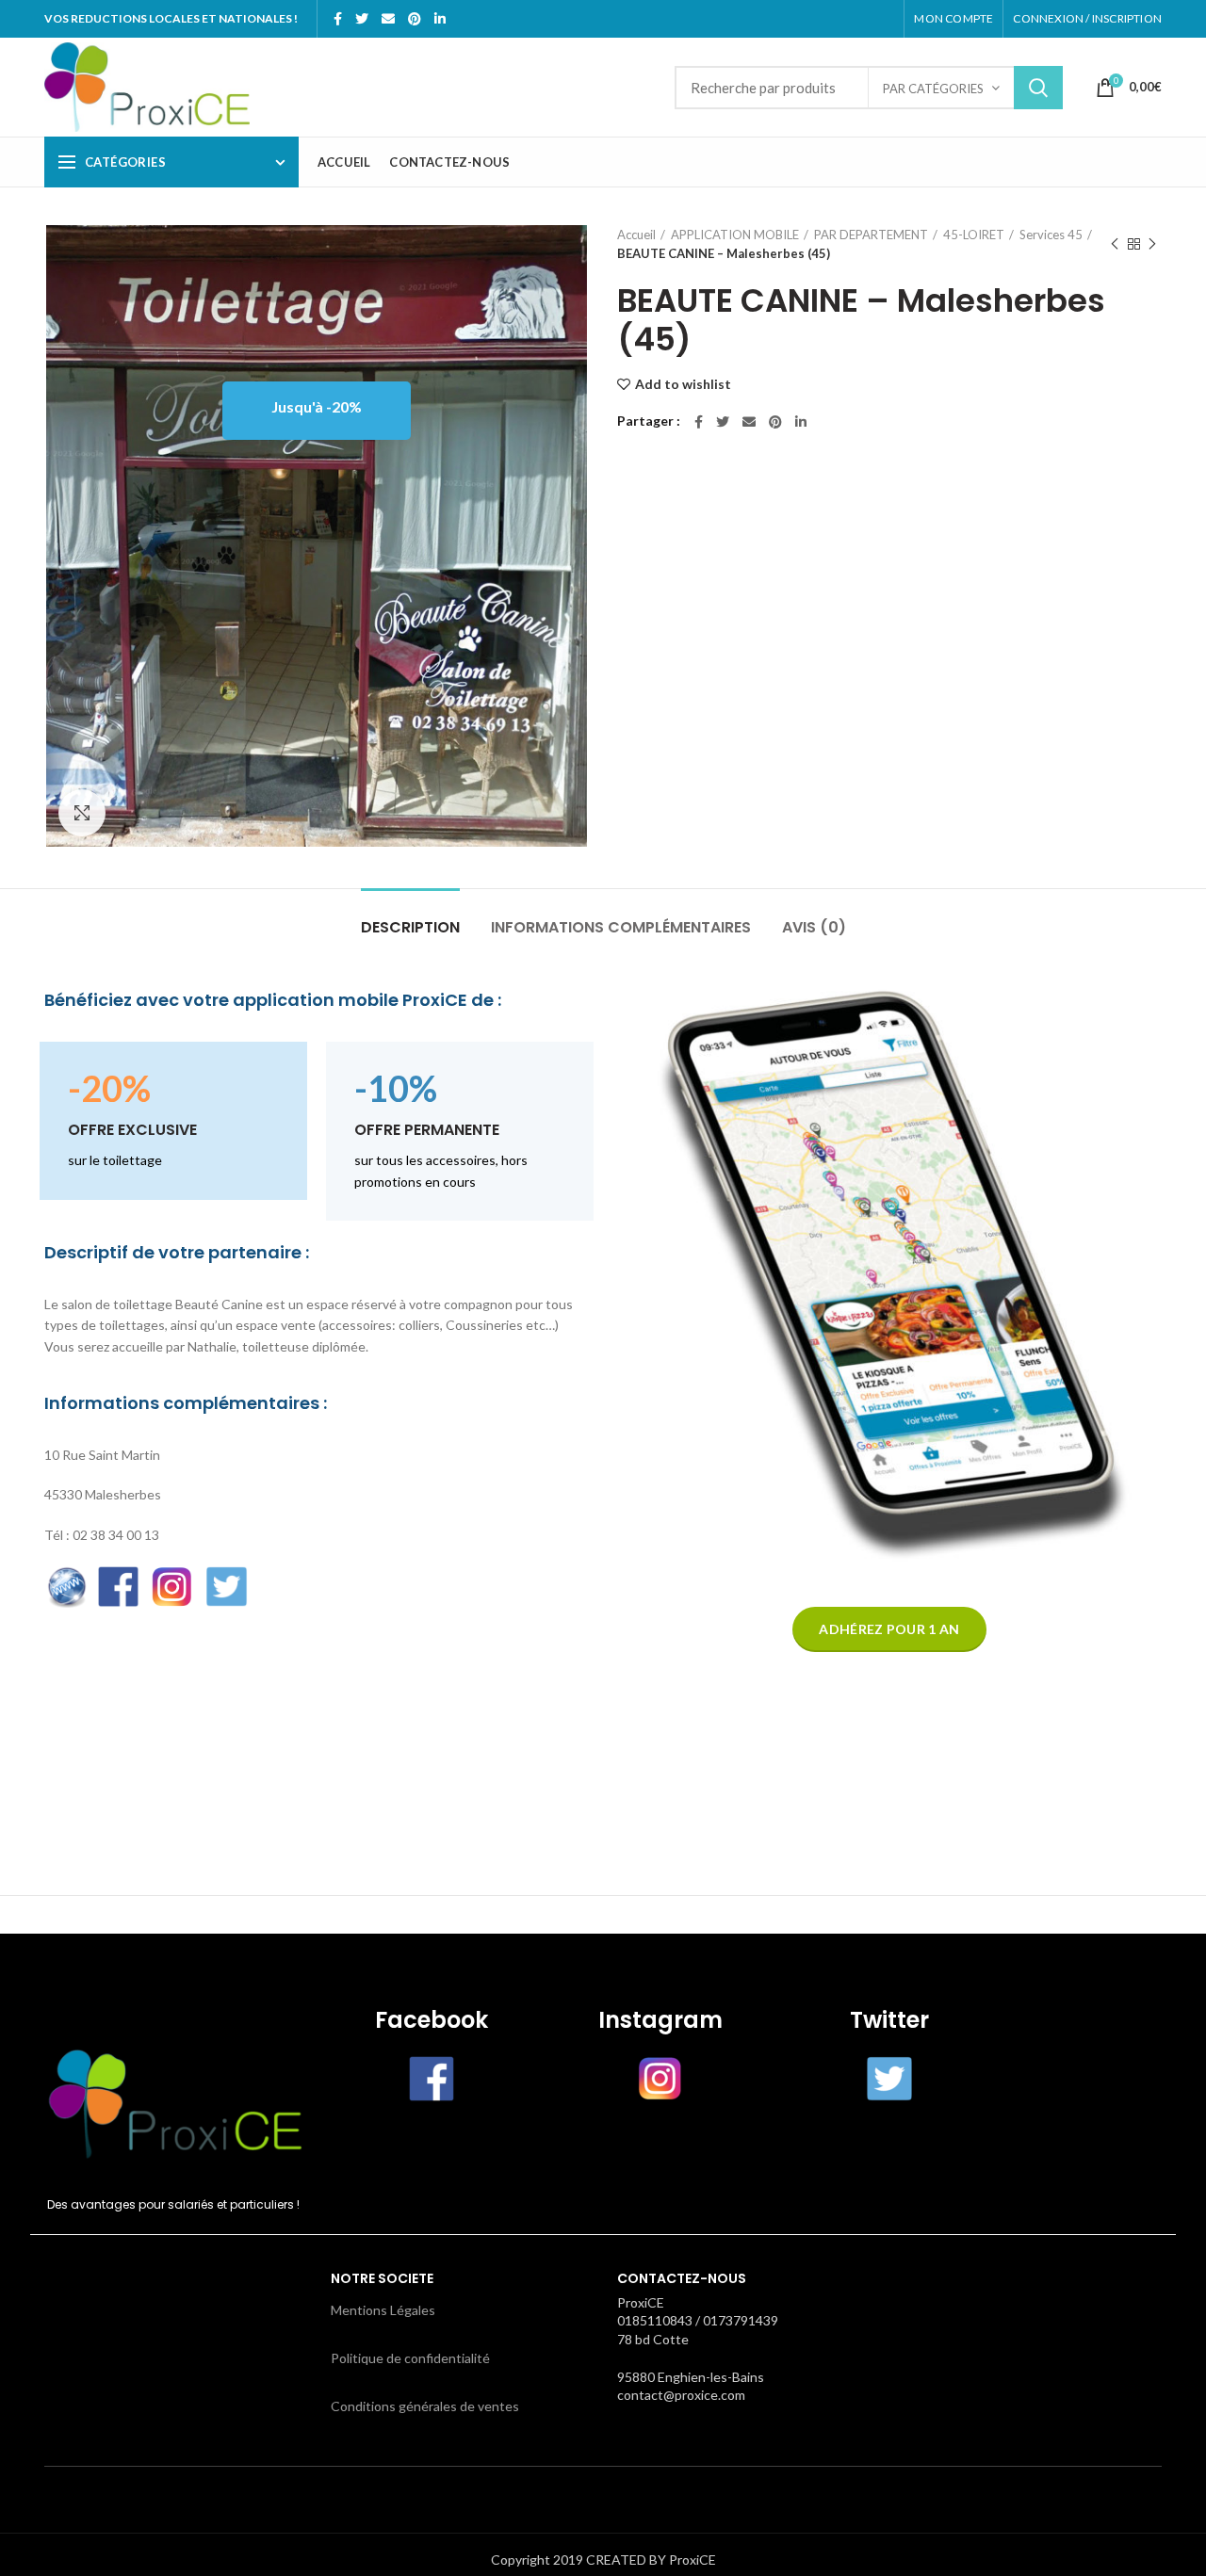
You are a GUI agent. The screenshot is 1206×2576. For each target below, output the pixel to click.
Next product (1152, 244)
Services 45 (1051, 235)
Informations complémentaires (621, 927)
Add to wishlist (683, 384)
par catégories (933, 89)
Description (410, 927)
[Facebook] (338, 19)
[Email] (388, 19)
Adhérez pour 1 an (889, 1629)
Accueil (636, 235)
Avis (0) (814, 927)
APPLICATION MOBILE (735, 235)
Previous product (1115, 244)
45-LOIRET (974, 235)
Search (1038, 88)
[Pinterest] (415, 19)
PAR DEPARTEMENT (871, 235)
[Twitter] (362, 19)
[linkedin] (440, 19)
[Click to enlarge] (82, 813)
